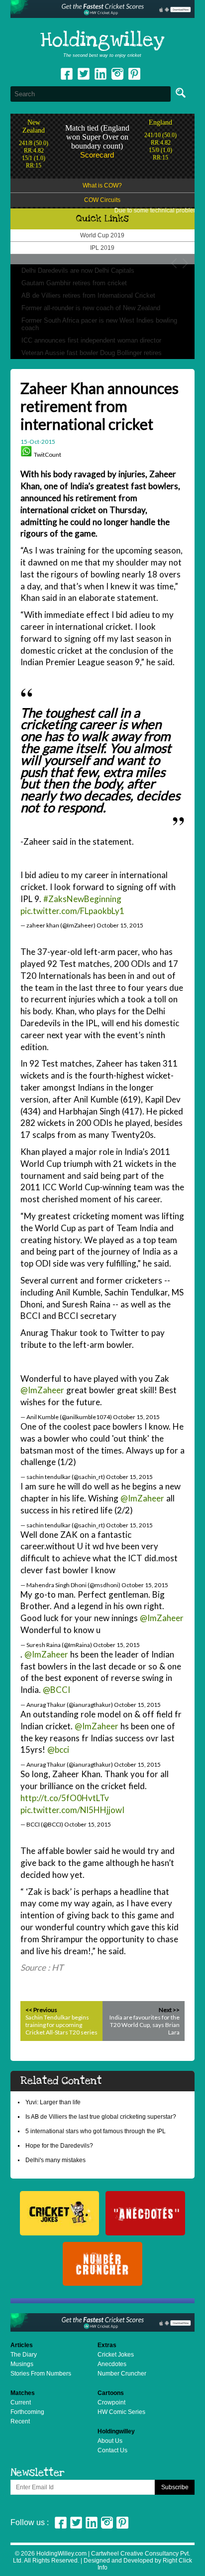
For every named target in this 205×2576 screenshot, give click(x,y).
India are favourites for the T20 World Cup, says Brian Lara (145, 2025)
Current (21, 2402)
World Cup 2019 (102, 235)
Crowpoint (111, 2402)
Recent (20, 2421)
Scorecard (97, 155)
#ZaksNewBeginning (82, 899)
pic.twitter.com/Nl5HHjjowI (72, 1810)
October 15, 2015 (120, 925)
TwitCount (48, 455)
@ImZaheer (42, 1390)
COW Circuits (102, 200)
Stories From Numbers (41, 2374)
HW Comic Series (121, 2412)
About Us (110, 2441)
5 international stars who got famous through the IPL (96, 2131)
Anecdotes (112, 2364)
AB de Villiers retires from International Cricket (88, 295)
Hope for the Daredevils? (59, 2146)
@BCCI (56, 1690)
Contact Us (112, 2450)
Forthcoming (27, 2412)
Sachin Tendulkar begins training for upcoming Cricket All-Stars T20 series (61, 2025)
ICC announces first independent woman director (91, 340)
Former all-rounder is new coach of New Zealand (91, 308)
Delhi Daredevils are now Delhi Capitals (78, 271)
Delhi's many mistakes (55, 2160)
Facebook (67, 74)
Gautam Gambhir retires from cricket (74, 283)
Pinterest (122, 2523)
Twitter (84, 74)
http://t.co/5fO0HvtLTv (65, 1798)
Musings (22, 2364)
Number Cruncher (122, 2374)
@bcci (58, 1749)
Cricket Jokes (116, 2355)
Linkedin (101, 74)
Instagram (117, 74)
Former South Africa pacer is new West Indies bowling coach (99, 324)
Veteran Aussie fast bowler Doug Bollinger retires (92, 353)
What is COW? (102, 185)
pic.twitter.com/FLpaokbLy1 (72, 911)
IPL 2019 (102, 248)
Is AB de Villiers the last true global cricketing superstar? (101, 2117)
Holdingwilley (102, 40)
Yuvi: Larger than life (53, 2102)
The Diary (24, 2355)
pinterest (134, 74)
